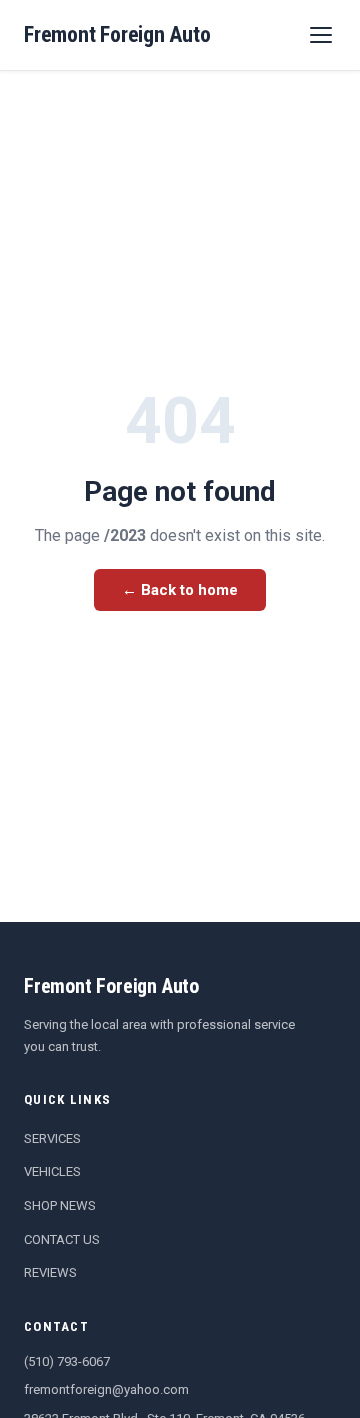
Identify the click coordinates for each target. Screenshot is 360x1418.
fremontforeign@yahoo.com (106, 1389)
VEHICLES (52, 1171)
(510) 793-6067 (67, 1361)
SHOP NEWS (60, 1205)
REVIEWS (50, 1272)
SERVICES (52, 1138)
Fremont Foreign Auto (117, 34)
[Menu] (321, 35)
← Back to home (180, 590)
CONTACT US (62, 1239)
